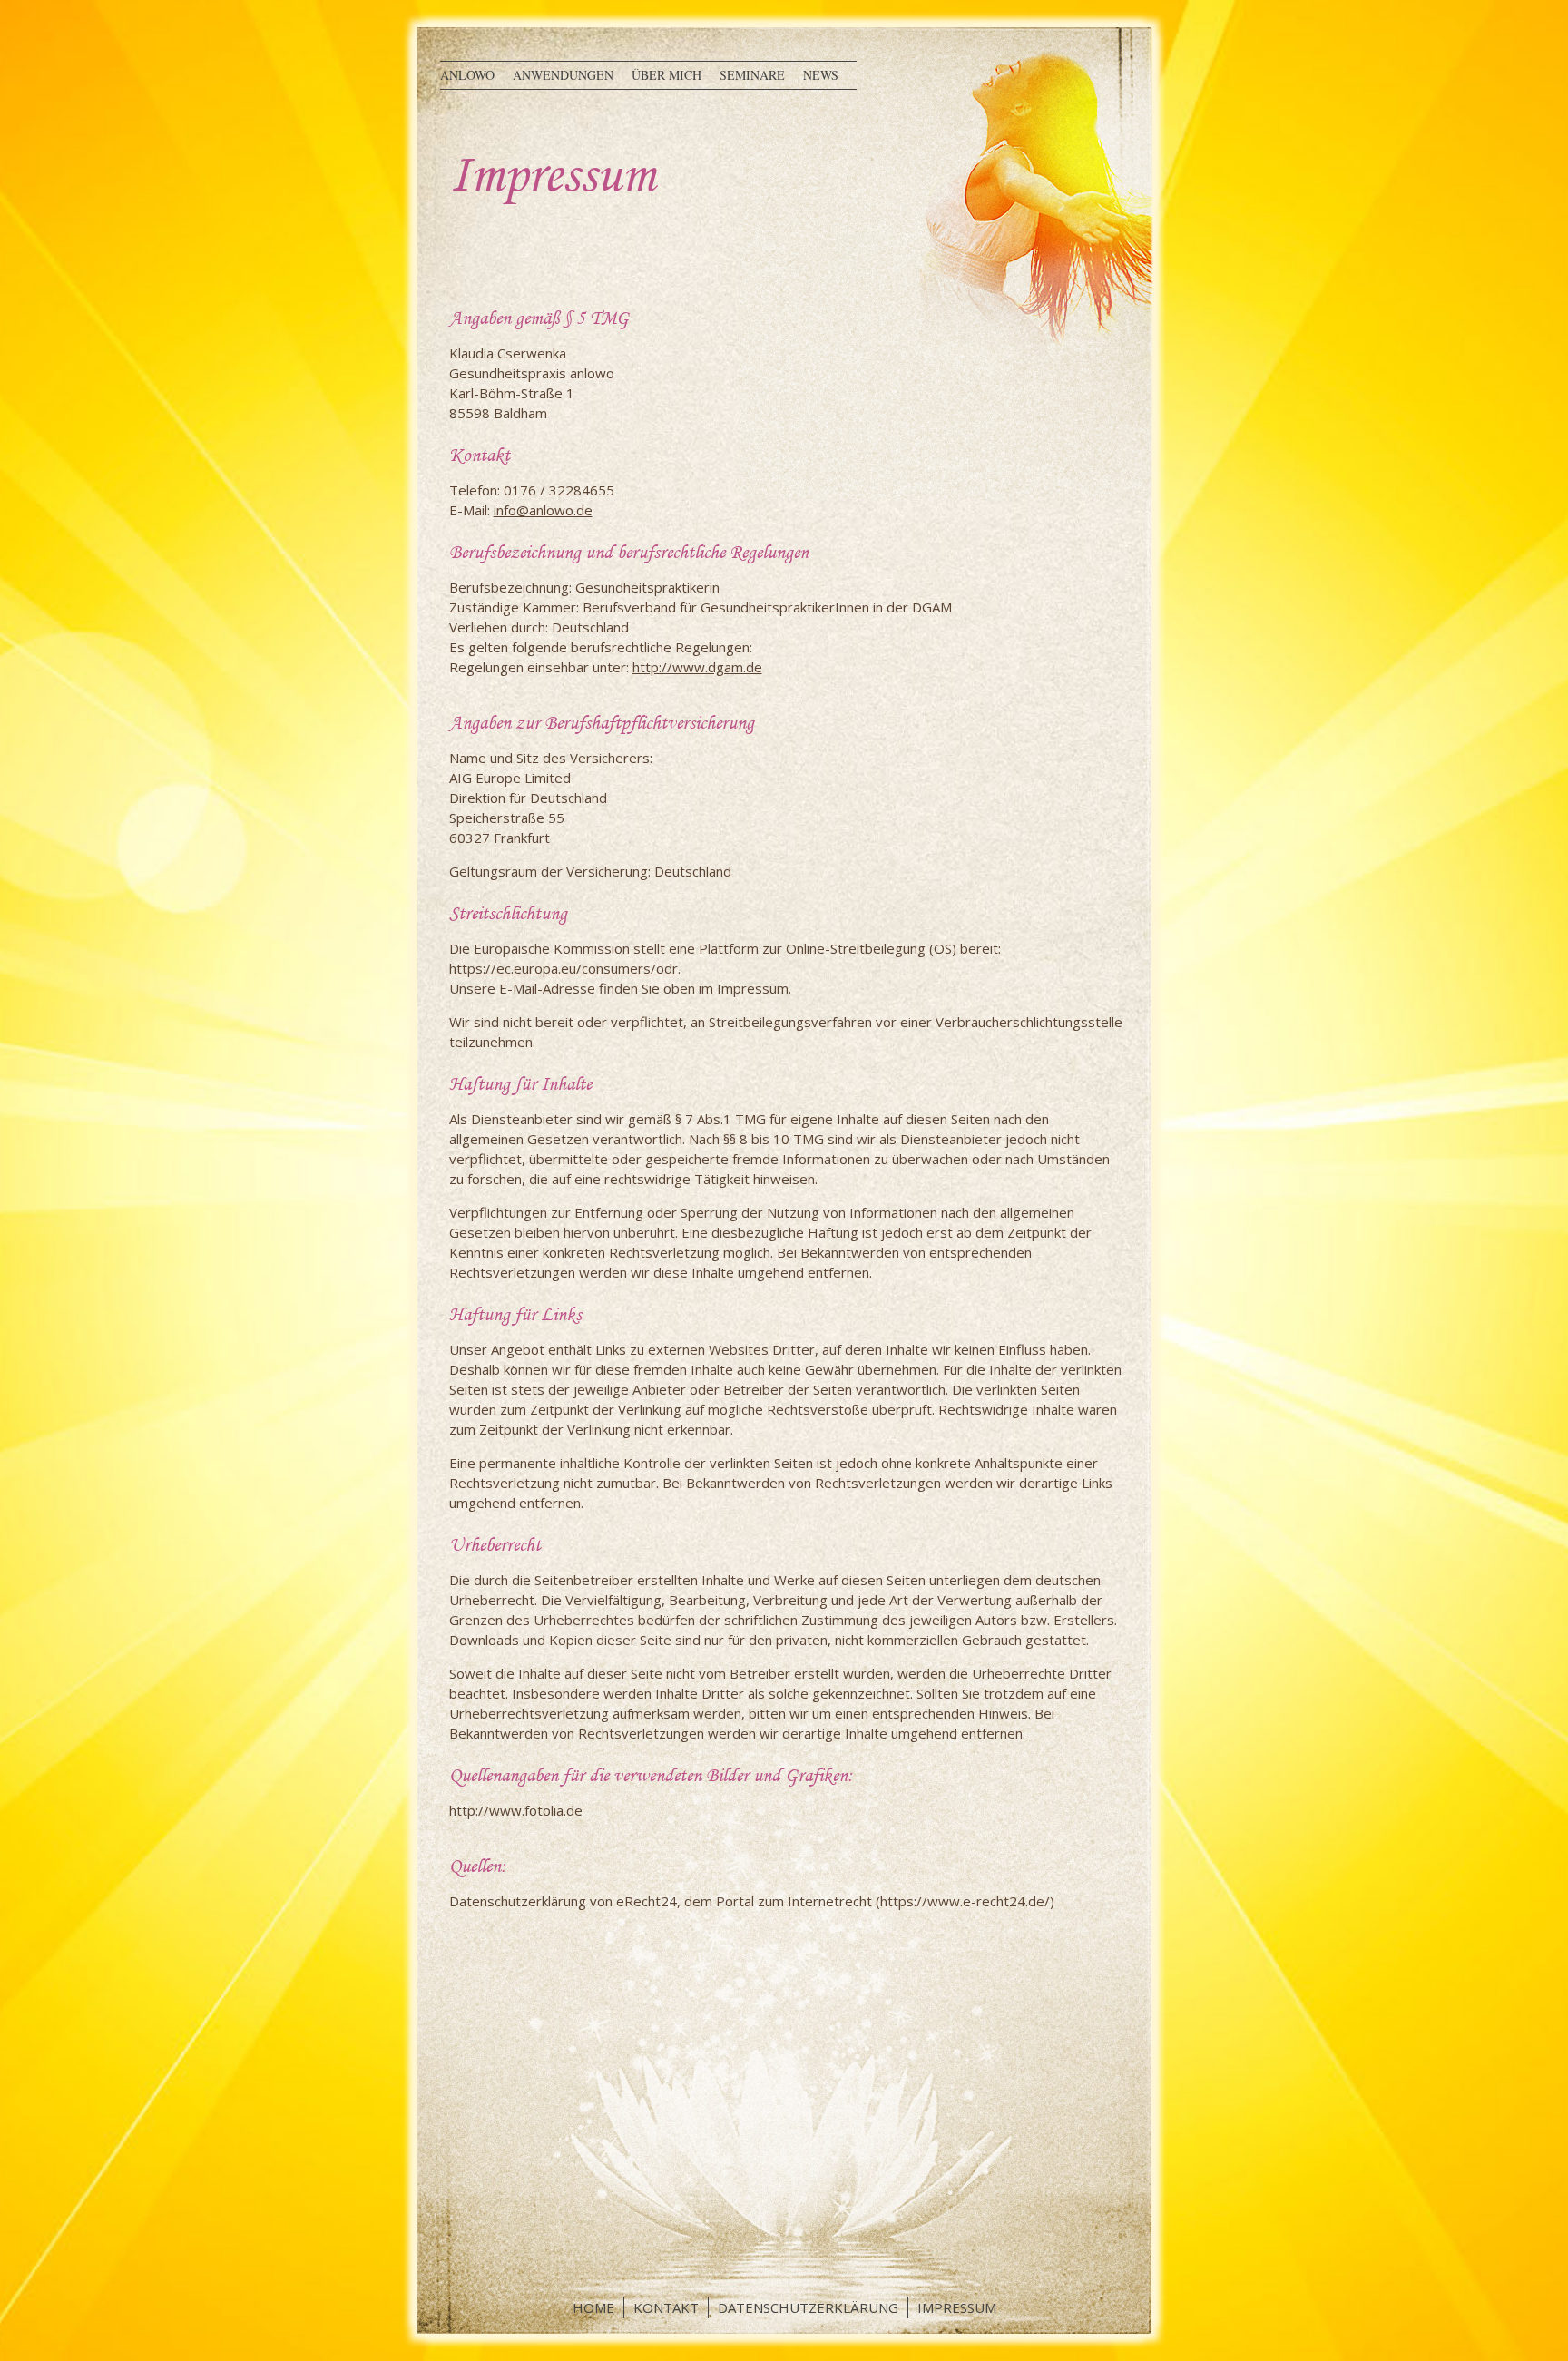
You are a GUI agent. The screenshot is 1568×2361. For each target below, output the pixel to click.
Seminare (752, 75)
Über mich (666, 75)
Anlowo (467, 75)
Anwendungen (563, 75)
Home (593, 2307)
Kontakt (666, 2307)
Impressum (957, 2307)
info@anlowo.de (543, 510)
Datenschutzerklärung (808, 2307)
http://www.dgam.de (697, 667)
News (821, 75)
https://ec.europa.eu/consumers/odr (563, 968)
